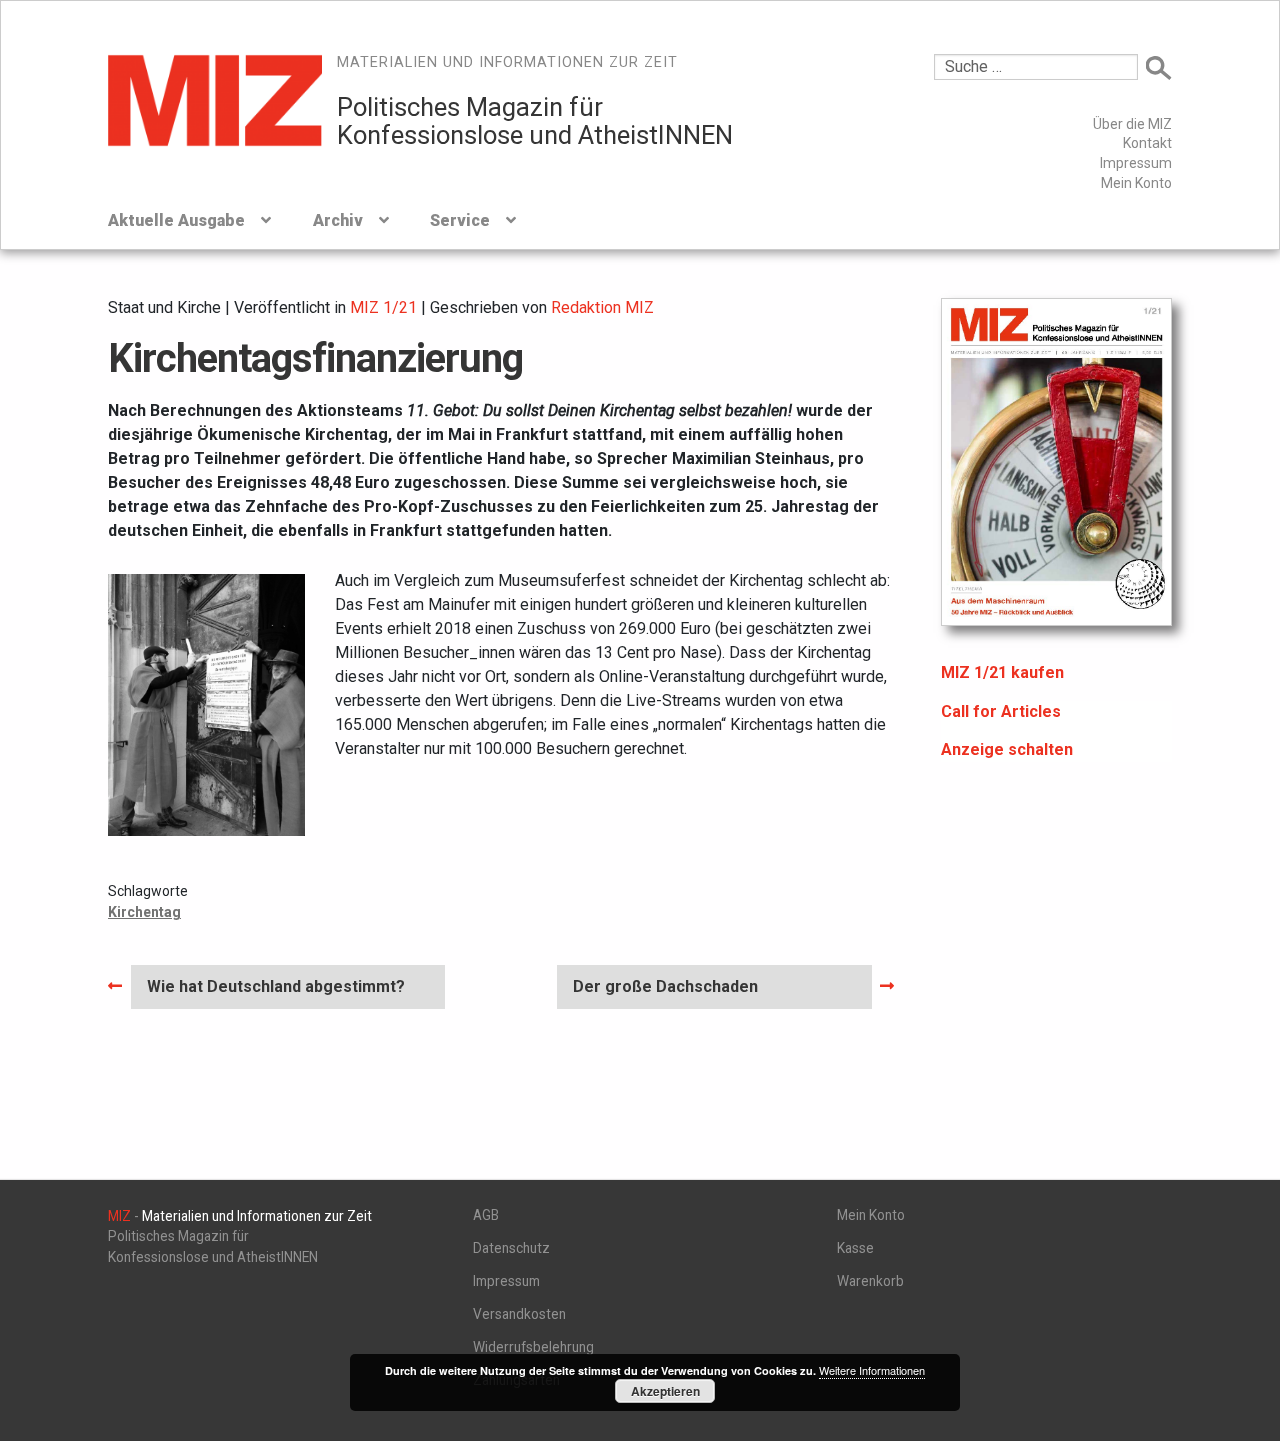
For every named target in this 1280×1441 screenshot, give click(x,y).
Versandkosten (519, 1314)
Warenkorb (870, 1281)
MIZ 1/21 (383, 307)
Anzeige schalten (1007, 749)
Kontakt (1147, 143)
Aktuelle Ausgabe (176, 220)
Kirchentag (144, 912)
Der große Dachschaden (665, 992)
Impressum (1136, 163)
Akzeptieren (665, 1391)
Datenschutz (511, 1248)
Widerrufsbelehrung (533, 1347)
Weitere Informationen (872, 1370)
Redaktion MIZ (602, 307)
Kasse (855, 1248)
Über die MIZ (1132, 124)
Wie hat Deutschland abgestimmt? (275, 992)
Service (460, 220)
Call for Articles (1001, 711)
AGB (486, 1215)
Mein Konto (1136, 183)
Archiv (338, 220)
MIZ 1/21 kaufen (1002, 672)
